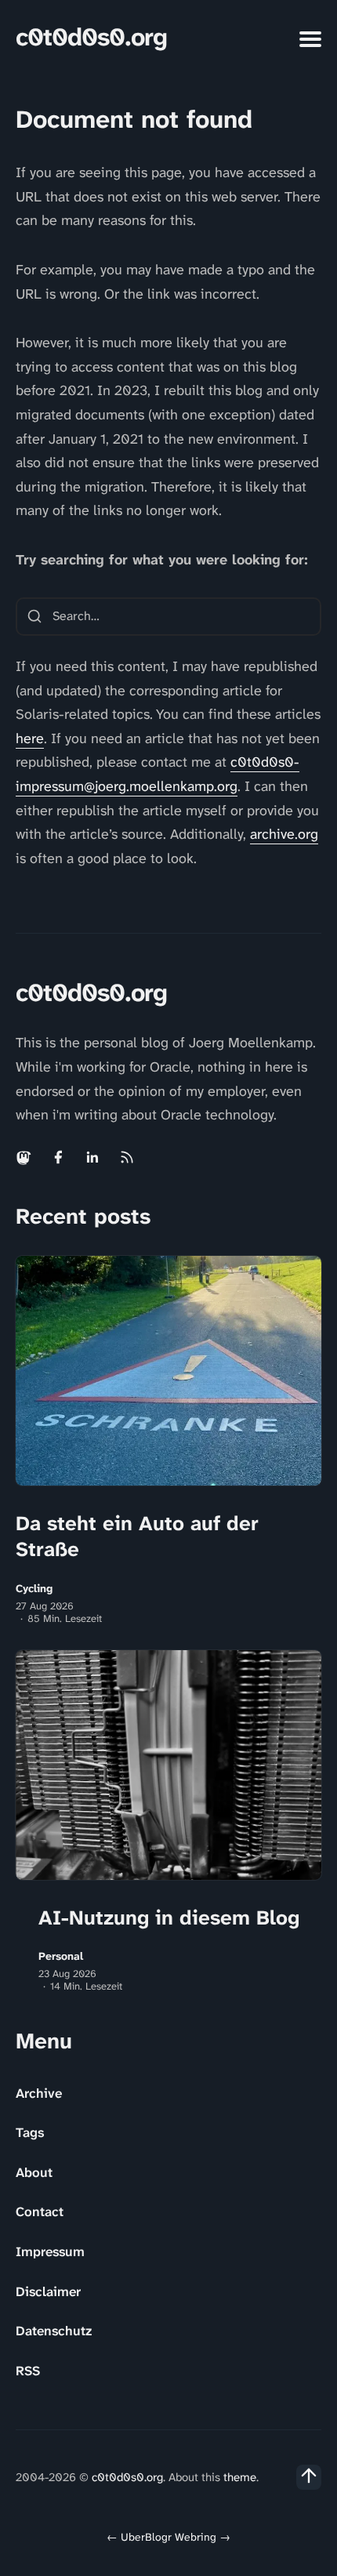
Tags (30, 2132)
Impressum (50, 2251)
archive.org (284, 834)
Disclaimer (48, 2291)
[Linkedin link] (92, 1157)
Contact (40, 2211)
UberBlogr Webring (168, 2537)
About (34, 2172)
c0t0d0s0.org (91, 37)
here (30, 738)
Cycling (34, 1589)
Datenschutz (54, 2331)
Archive (39, 2093)
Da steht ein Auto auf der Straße (137, 1537)
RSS (28, 2371)
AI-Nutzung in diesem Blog (169, 1917)
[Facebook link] (58, 1157)
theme (240, 2477)
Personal (61, 1956)
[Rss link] (127, 1157)
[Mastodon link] (25, 1157)
